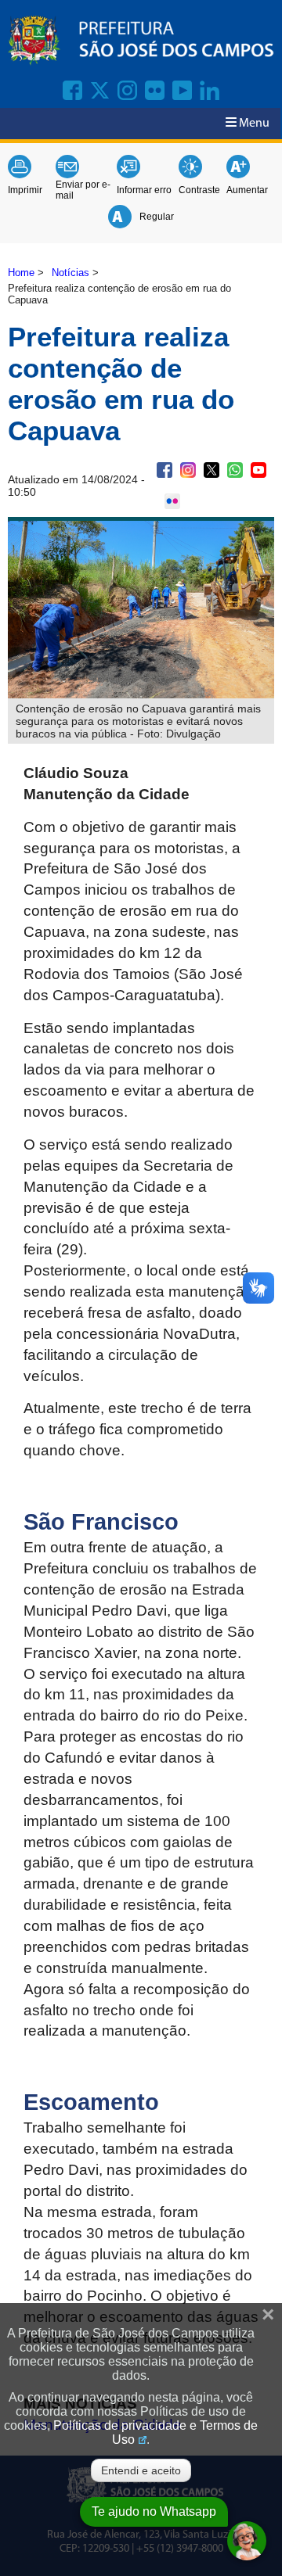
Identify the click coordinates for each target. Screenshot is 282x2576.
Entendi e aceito (141, 2470)
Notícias (70, 273)
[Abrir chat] (247, 2541)
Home (21, 273)
